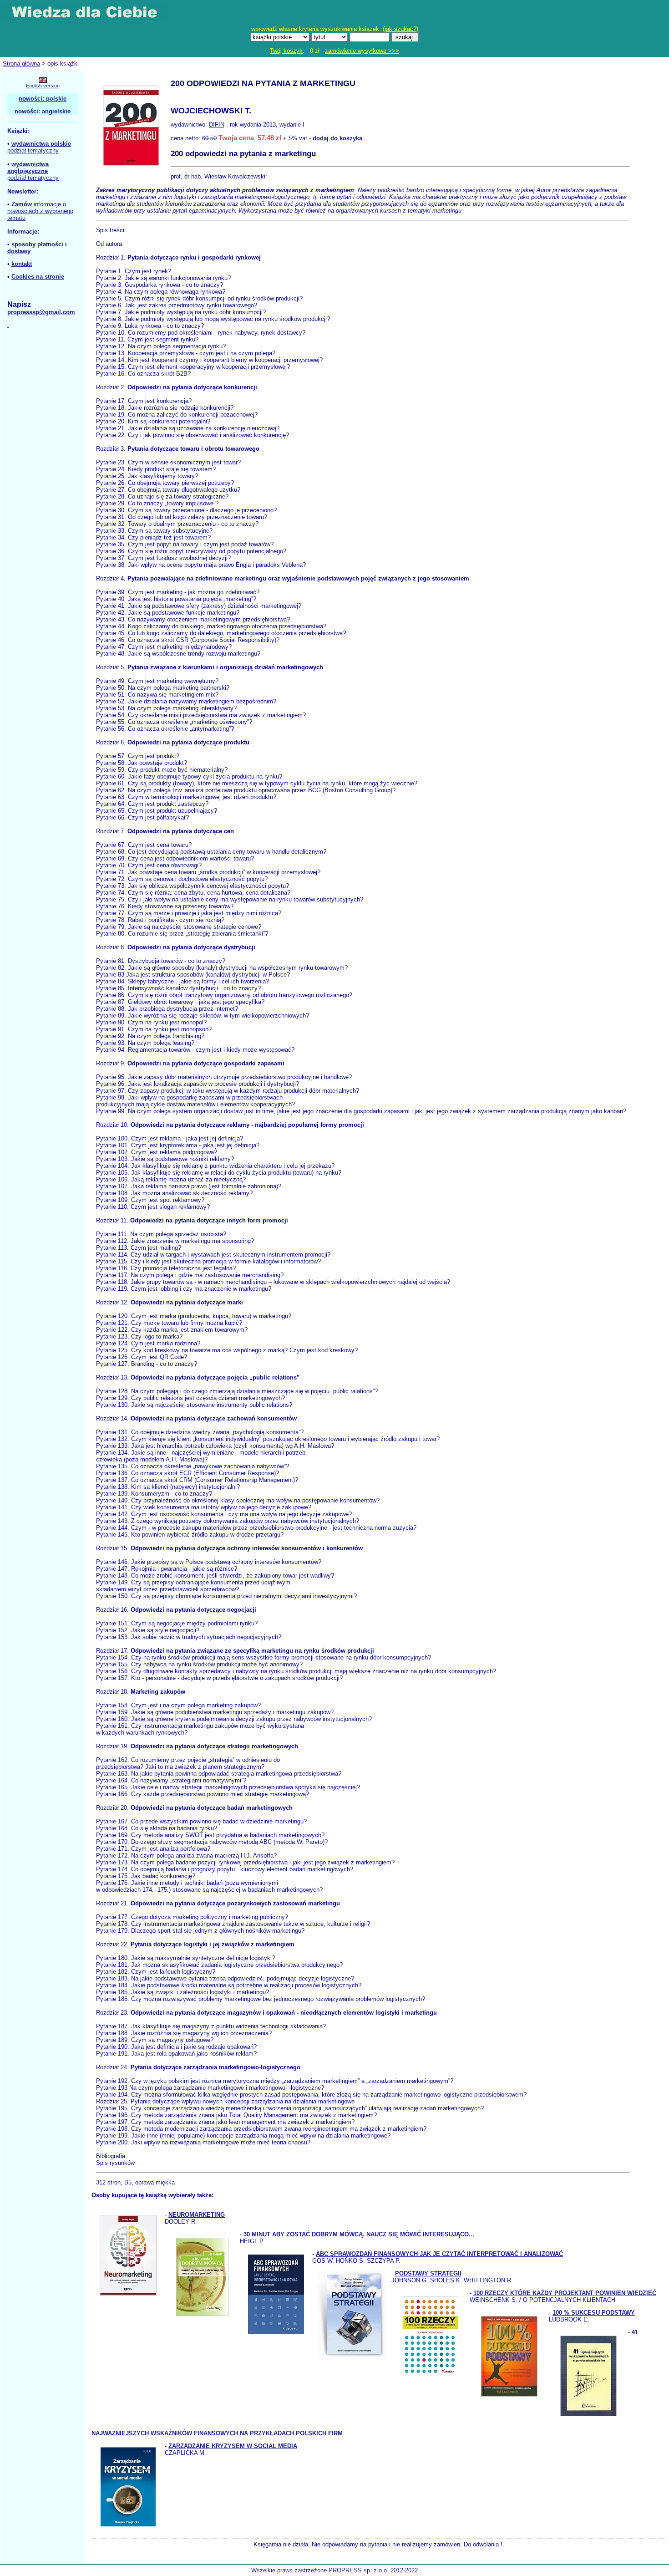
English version (43, 86)
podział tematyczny (33, 150)
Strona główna (21, 64)
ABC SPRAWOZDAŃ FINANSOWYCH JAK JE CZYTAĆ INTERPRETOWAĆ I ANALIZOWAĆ (439, 2254)
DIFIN (217, 125)
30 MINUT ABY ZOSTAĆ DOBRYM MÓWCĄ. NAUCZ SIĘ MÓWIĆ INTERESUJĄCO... (359, 2234)
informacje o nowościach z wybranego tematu (40, 211)
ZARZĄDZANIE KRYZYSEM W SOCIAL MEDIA (233, 2446)
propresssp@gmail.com (41, 312)
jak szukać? (400, 29)
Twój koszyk (286, 51)
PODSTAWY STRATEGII (428, 2273)
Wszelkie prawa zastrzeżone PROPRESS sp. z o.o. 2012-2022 (334, 2570)
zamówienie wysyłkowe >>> (362, 51)
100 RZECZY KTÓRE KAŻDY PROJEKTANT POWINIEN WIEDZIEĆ (565, 2293)
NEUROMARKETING (197, 2215)
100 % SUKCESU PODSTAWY (594, 2313)
